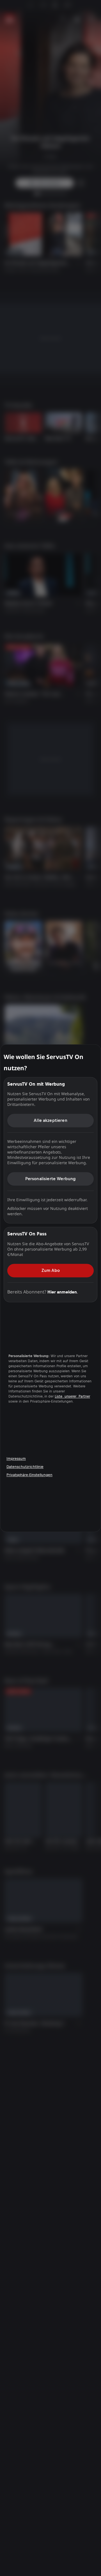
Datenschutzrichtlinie (25, 1467)
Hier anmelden (62, 1292)
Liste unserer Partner (72, 1397)
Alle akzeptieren (50, 1120)
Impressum (16, 1459)
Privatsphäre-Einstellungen (29, 1475)
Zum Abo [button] (51, 1270)
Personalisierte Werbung (51, 1179)
